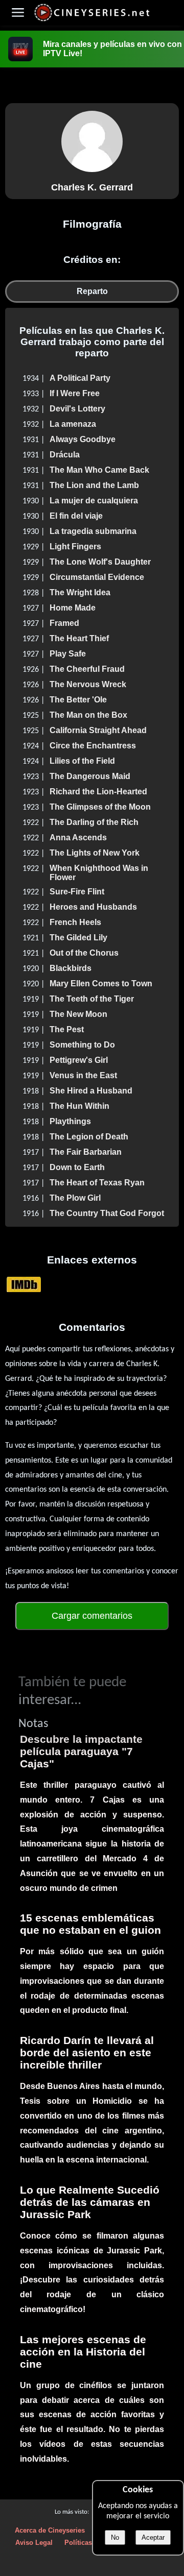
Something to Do (82, 1045)
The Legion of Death (89, 1137)
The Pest (67, 1029)
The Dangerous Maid (90, 776)
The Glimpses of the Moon (100, 807)
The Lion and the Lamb (94, 485)
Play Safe (68, 654)
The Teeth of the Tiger (92, 999)
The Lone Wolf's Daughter (100, 562)
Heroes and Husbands (93, 907)
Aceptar (153, 2537)
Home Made (73, 608)
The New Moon (78, 1014)
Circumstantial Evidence (97, 577)
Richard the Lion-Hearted (98, 792)
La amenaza (73, 424)
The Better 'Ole (78, 700)
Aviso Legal (34, 2543)
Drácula (65, 455)
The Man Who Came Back (99, 470)
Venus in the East (83, 1075)
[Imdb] (24, 1284)
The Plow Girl (75, 1198)
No (115, 2537)
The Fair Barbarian (86, 1152)
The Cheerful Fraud (87, 669)
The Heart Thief (79, 638)
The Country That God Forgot (107, 1213)
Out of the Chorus (84, 953)
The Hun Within (79, 1106)
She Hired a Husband (91, 1091)
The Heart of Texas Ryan (97, 1183)
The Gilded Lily (78, 938)
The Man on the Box (88, 715)
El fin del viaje (76, 516)
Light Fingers (75, 546)
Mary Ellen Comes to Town (101, 983)
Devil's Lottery (77, 409)
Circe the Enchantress (93, 746)
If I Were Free (75, 393)
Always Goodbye (83, 439)
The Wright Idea (80, 592)
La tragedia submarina (93, 531)
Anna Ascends (78, 837)
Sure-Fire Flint (77, 892)
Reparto (92, 291)
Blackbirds (71, 968)
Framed (64, 623)
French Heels (75, 922)
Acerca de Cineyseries (50, 2530)
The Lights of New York (95, 853)
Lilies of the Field (82, 761)
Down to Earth (77, 1167)
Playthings (70, 1121)
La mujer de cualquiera (94, 501)
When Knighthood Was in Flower (99, 873)
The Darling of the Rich (94, 822)
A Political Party (80, 378)
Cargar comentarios (92, 1616)
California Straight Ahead (98, 730)
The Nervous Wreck (88, 684)
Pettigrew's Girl (79, 1060)
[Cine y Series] (92, 20)
